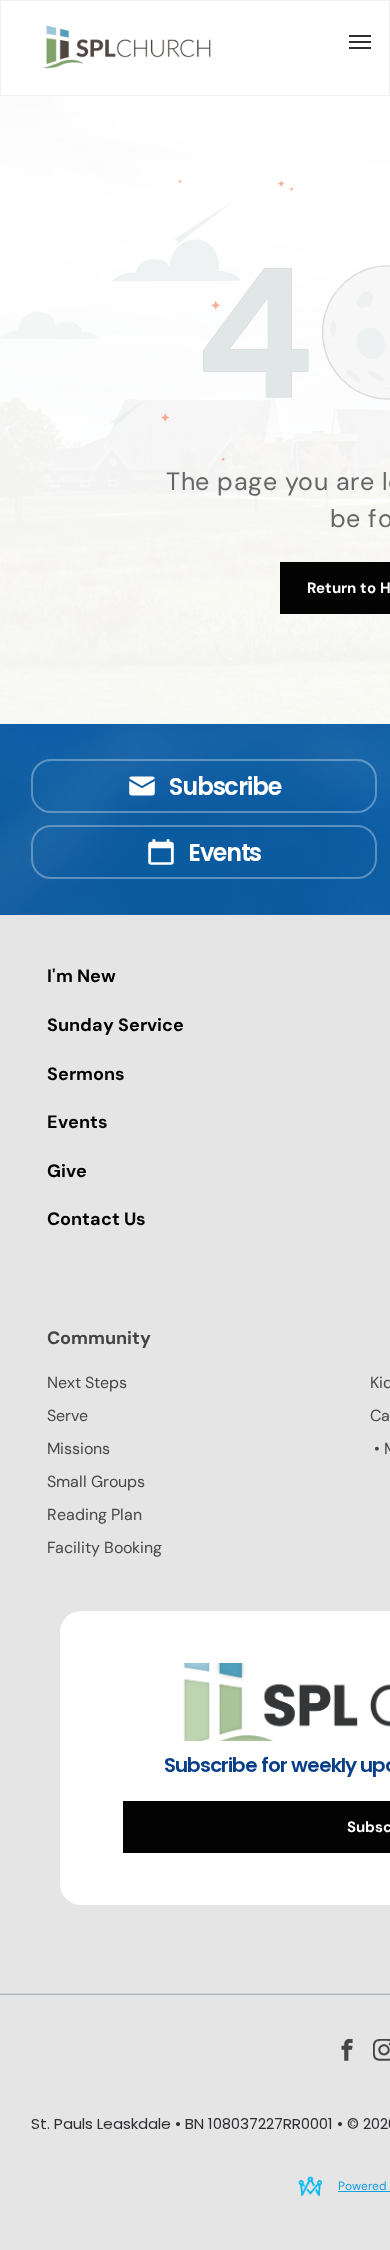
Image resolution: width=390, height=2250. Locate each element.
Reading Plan (94, 1514)
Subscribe (224, 786)
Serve (67, 1415)
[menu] (360, 42)
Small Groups (96, 1481)
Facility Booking (104, 1547)
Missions (78, 1448)
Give (67, 1171)
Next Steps (87, 1382)
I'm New (81, 976)
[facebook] (347, 2052)
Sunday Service (115, 1025)
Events (224, 852)
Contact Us (96, 1219)
